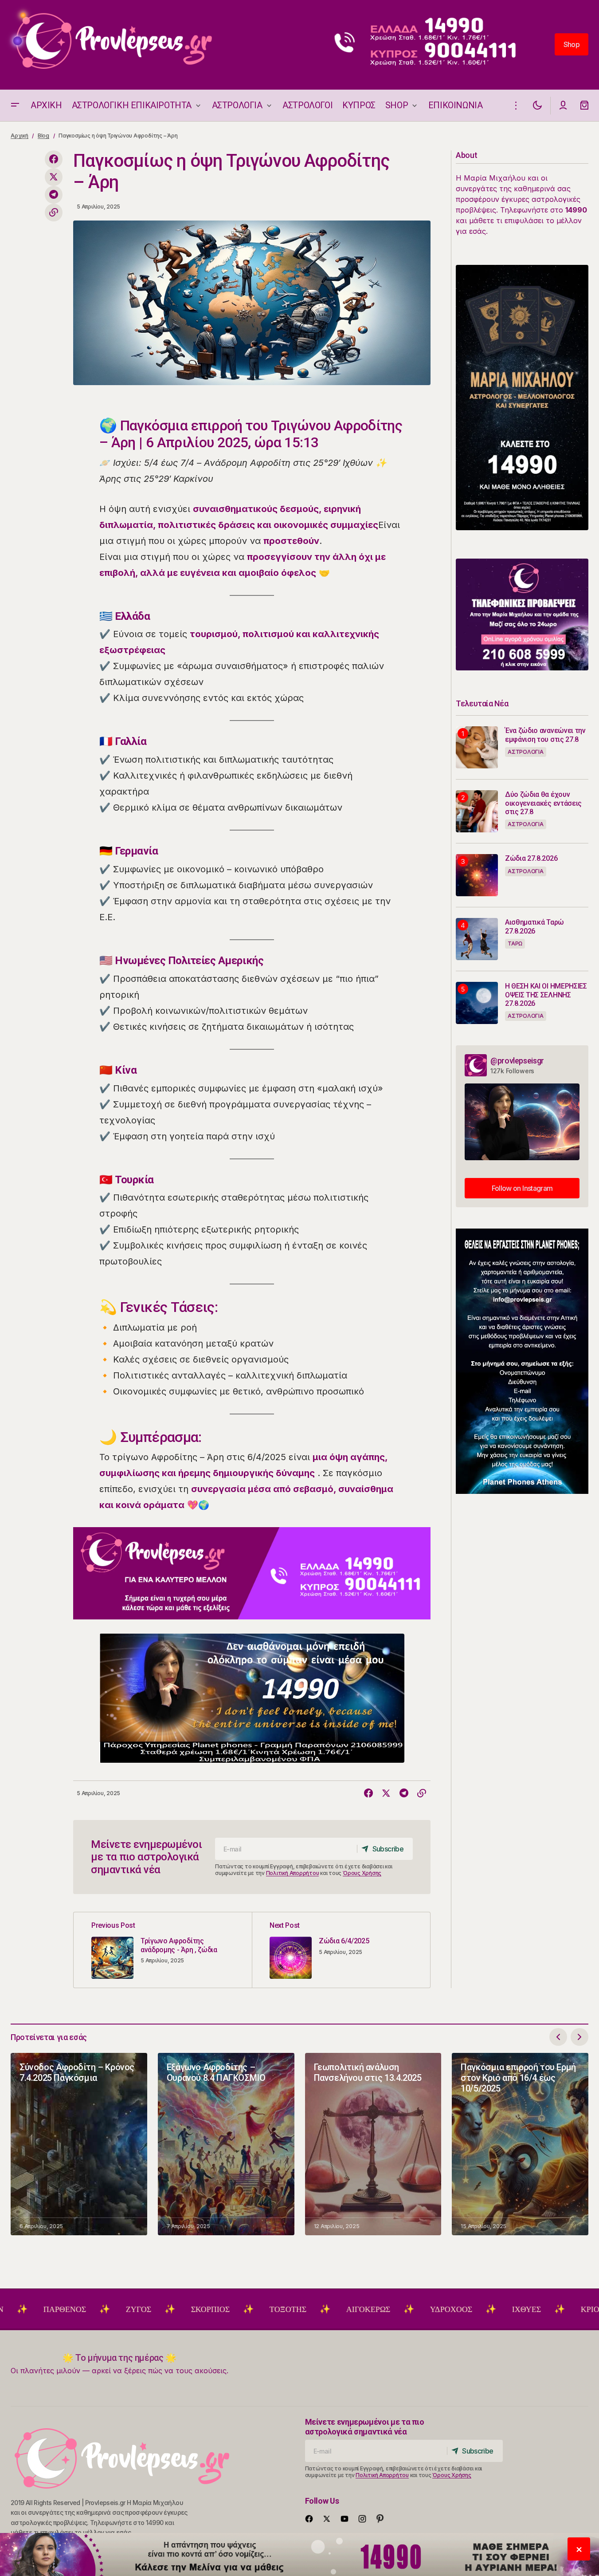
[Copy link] (54, 213)
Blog (43, 136)
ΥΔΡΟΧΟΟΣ (387, 2309)
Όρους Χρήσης (362, 1873)
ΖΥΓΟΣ (74, 2309)
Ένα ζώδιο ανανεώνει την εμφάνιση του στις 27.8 (545, 735)
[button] (15, 105)
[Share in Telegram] (54, 195)
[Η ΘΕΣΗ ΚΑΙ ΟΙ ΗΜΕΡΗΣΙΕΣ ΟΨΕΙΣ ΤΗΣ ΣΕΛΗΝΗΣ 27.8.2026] (477, 1003)
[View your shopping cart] (584, 105)
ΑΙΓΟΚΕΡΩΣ (304, 2309)
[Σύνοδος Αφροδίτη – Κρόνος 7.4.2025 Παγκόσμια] (79, 2144)
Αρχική (20, 136)
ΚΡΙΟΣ (528, 2309)
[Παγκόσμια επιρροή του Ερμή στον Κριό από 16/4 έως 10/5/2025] (520, 2144)
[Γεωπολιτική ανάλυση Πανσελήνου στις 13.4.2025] (373, 2144)
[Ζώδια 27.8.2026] (477, 875)
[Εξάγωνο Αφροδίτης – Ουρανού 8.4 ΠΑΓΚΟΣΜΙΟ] (226, 2144)
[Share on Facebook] (54, 159)
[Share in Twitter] (54, 177)
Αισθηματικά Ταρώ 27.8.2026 (534, 926)
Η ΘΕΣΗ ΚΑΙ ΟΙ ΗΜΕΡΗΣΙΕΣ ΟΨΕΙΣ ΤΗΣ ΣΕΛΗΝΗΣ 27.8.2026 (546, 995)
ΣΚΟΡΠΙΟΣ (146, 2309)
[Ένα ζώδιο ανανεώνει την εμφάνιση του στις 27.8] (477, 747)
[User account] (563, 105)
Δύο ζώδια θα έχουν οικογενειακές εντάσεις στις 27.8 (543, 803)
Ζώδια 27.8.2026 (531, 858)
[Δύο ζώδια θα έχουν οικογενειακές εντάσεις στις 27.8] (477, 811)
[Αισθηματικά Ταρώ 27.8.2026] (477, 939)
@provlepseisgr (517, 1061)
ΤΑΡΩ (515, 943)
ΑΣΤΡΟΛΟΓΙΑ (526, 752)
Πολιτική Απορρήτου (293, 1873)
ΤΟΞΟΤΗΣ (224, 2309)
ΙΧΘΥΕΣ (462, 2309)
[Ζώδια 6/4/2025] (341, 1950)
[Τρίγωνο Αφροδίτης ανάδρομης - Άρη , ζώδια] (163, 1950)
